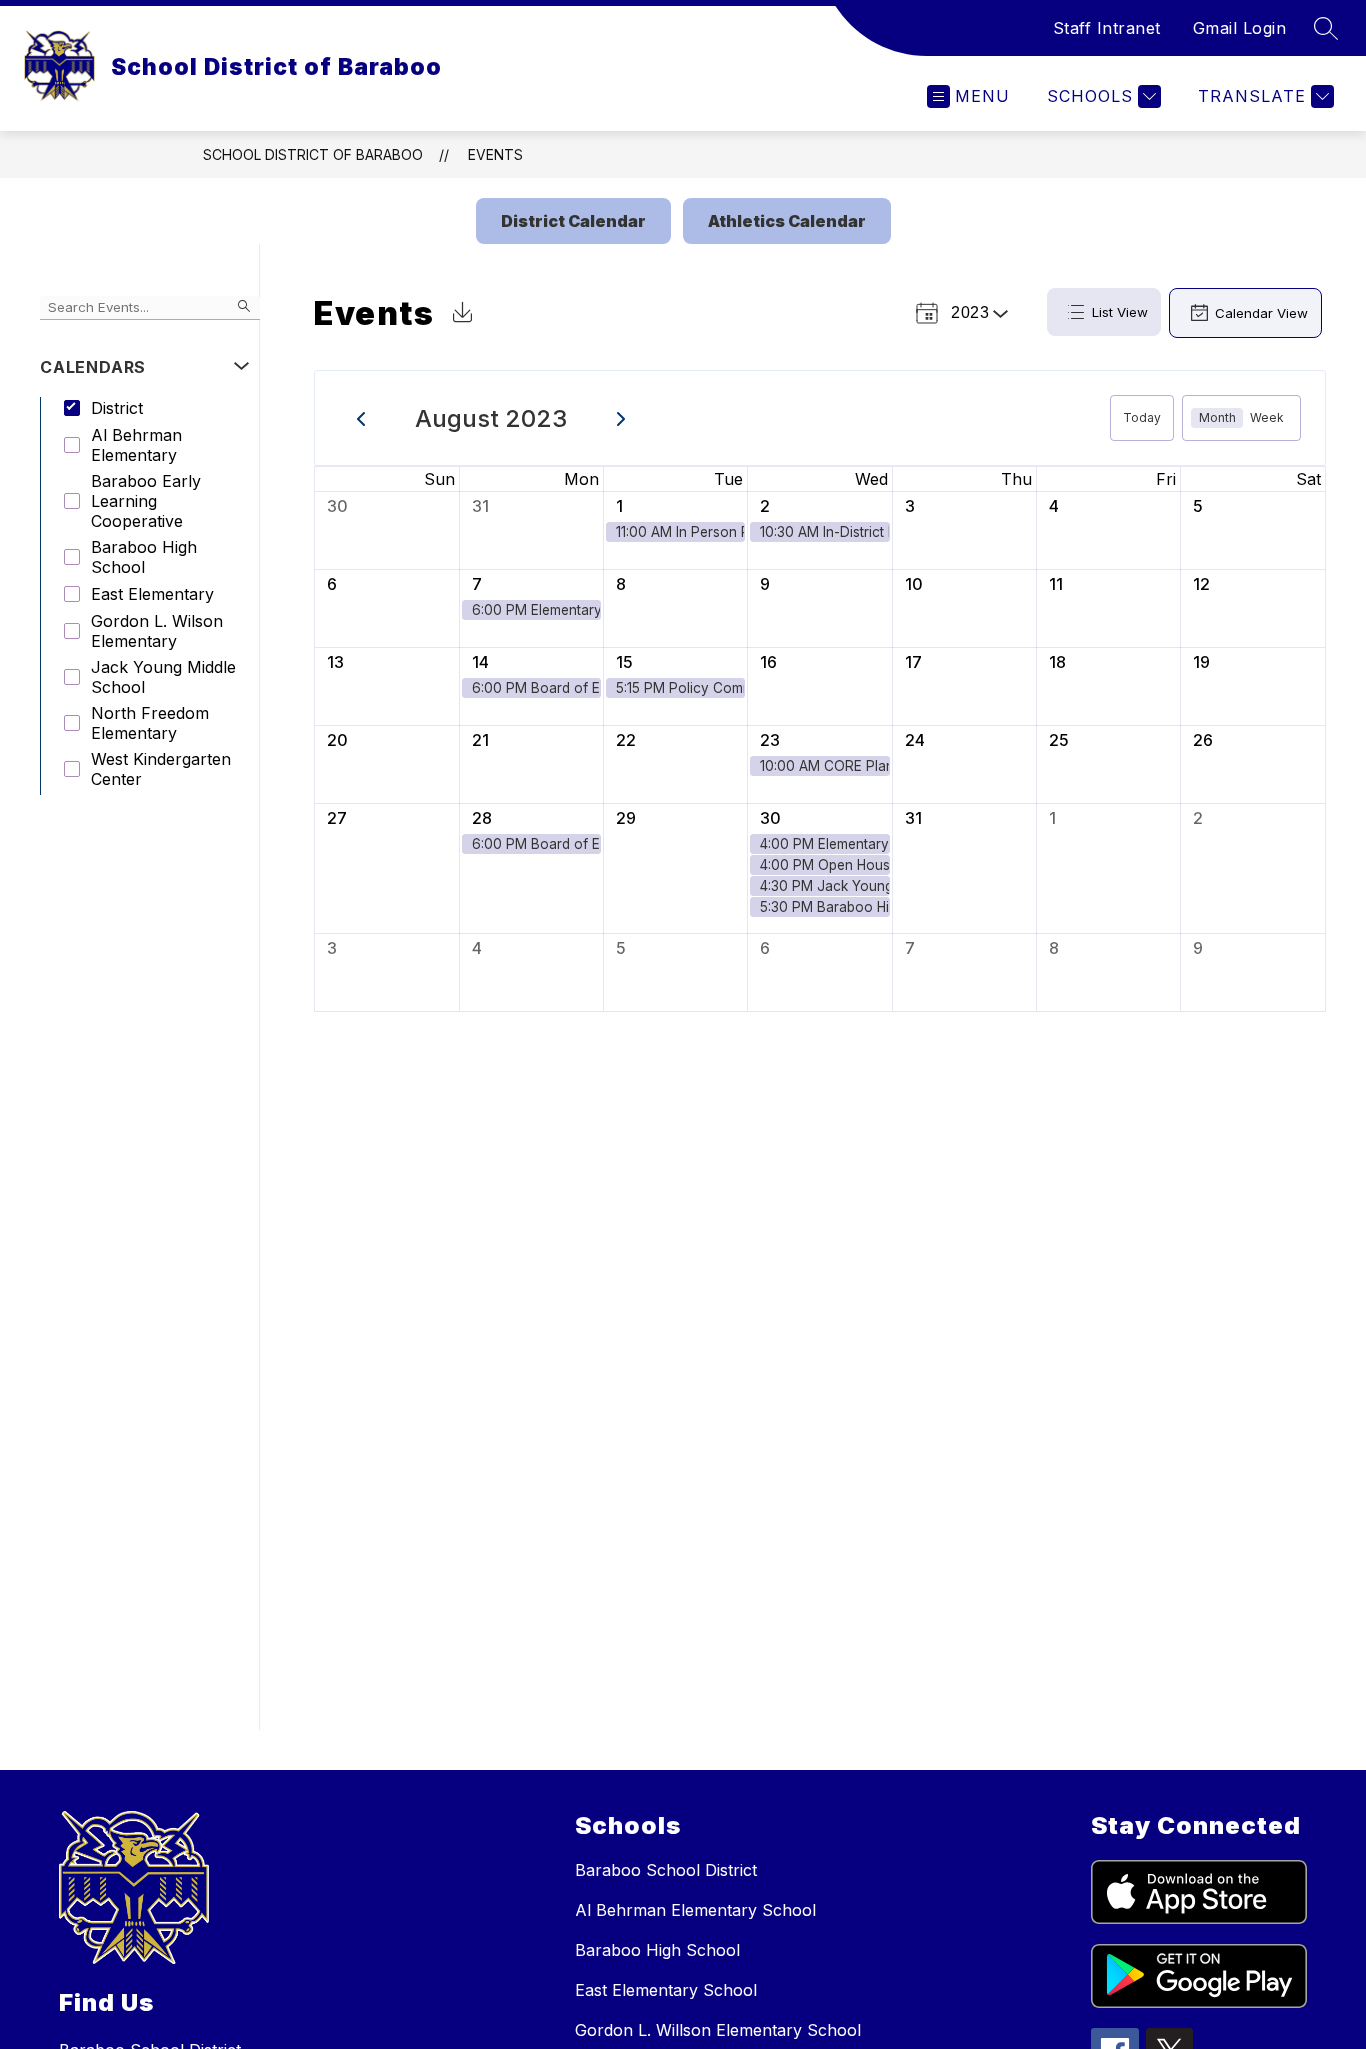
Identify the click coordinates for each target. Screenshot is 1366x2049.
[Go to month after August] (621, 418)
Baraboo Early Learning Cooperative (146, 501)
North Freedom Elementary (150, 723)
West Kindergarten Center (161, 769)
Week (1267, 417)
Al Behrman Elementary (136, 445)
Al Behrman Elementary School (695, 1910)
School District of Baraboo (313, 154)
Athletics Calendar (787, 221)
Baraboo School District (666, 1870)
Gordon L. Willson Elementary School (718, 2030)
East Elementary (152, 594)
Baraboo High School (144, 557)
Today (1142, 417)
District (117, 408)
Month (1217, 417)
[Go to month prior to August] (361, 418)
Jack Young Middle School (163, 677)
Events (495, 154)
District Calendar (573, 221)
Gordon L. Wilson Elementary (157, 631)
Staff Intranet (1107, 28)
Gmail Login (1240, 28)
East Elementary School (666, 1990)
